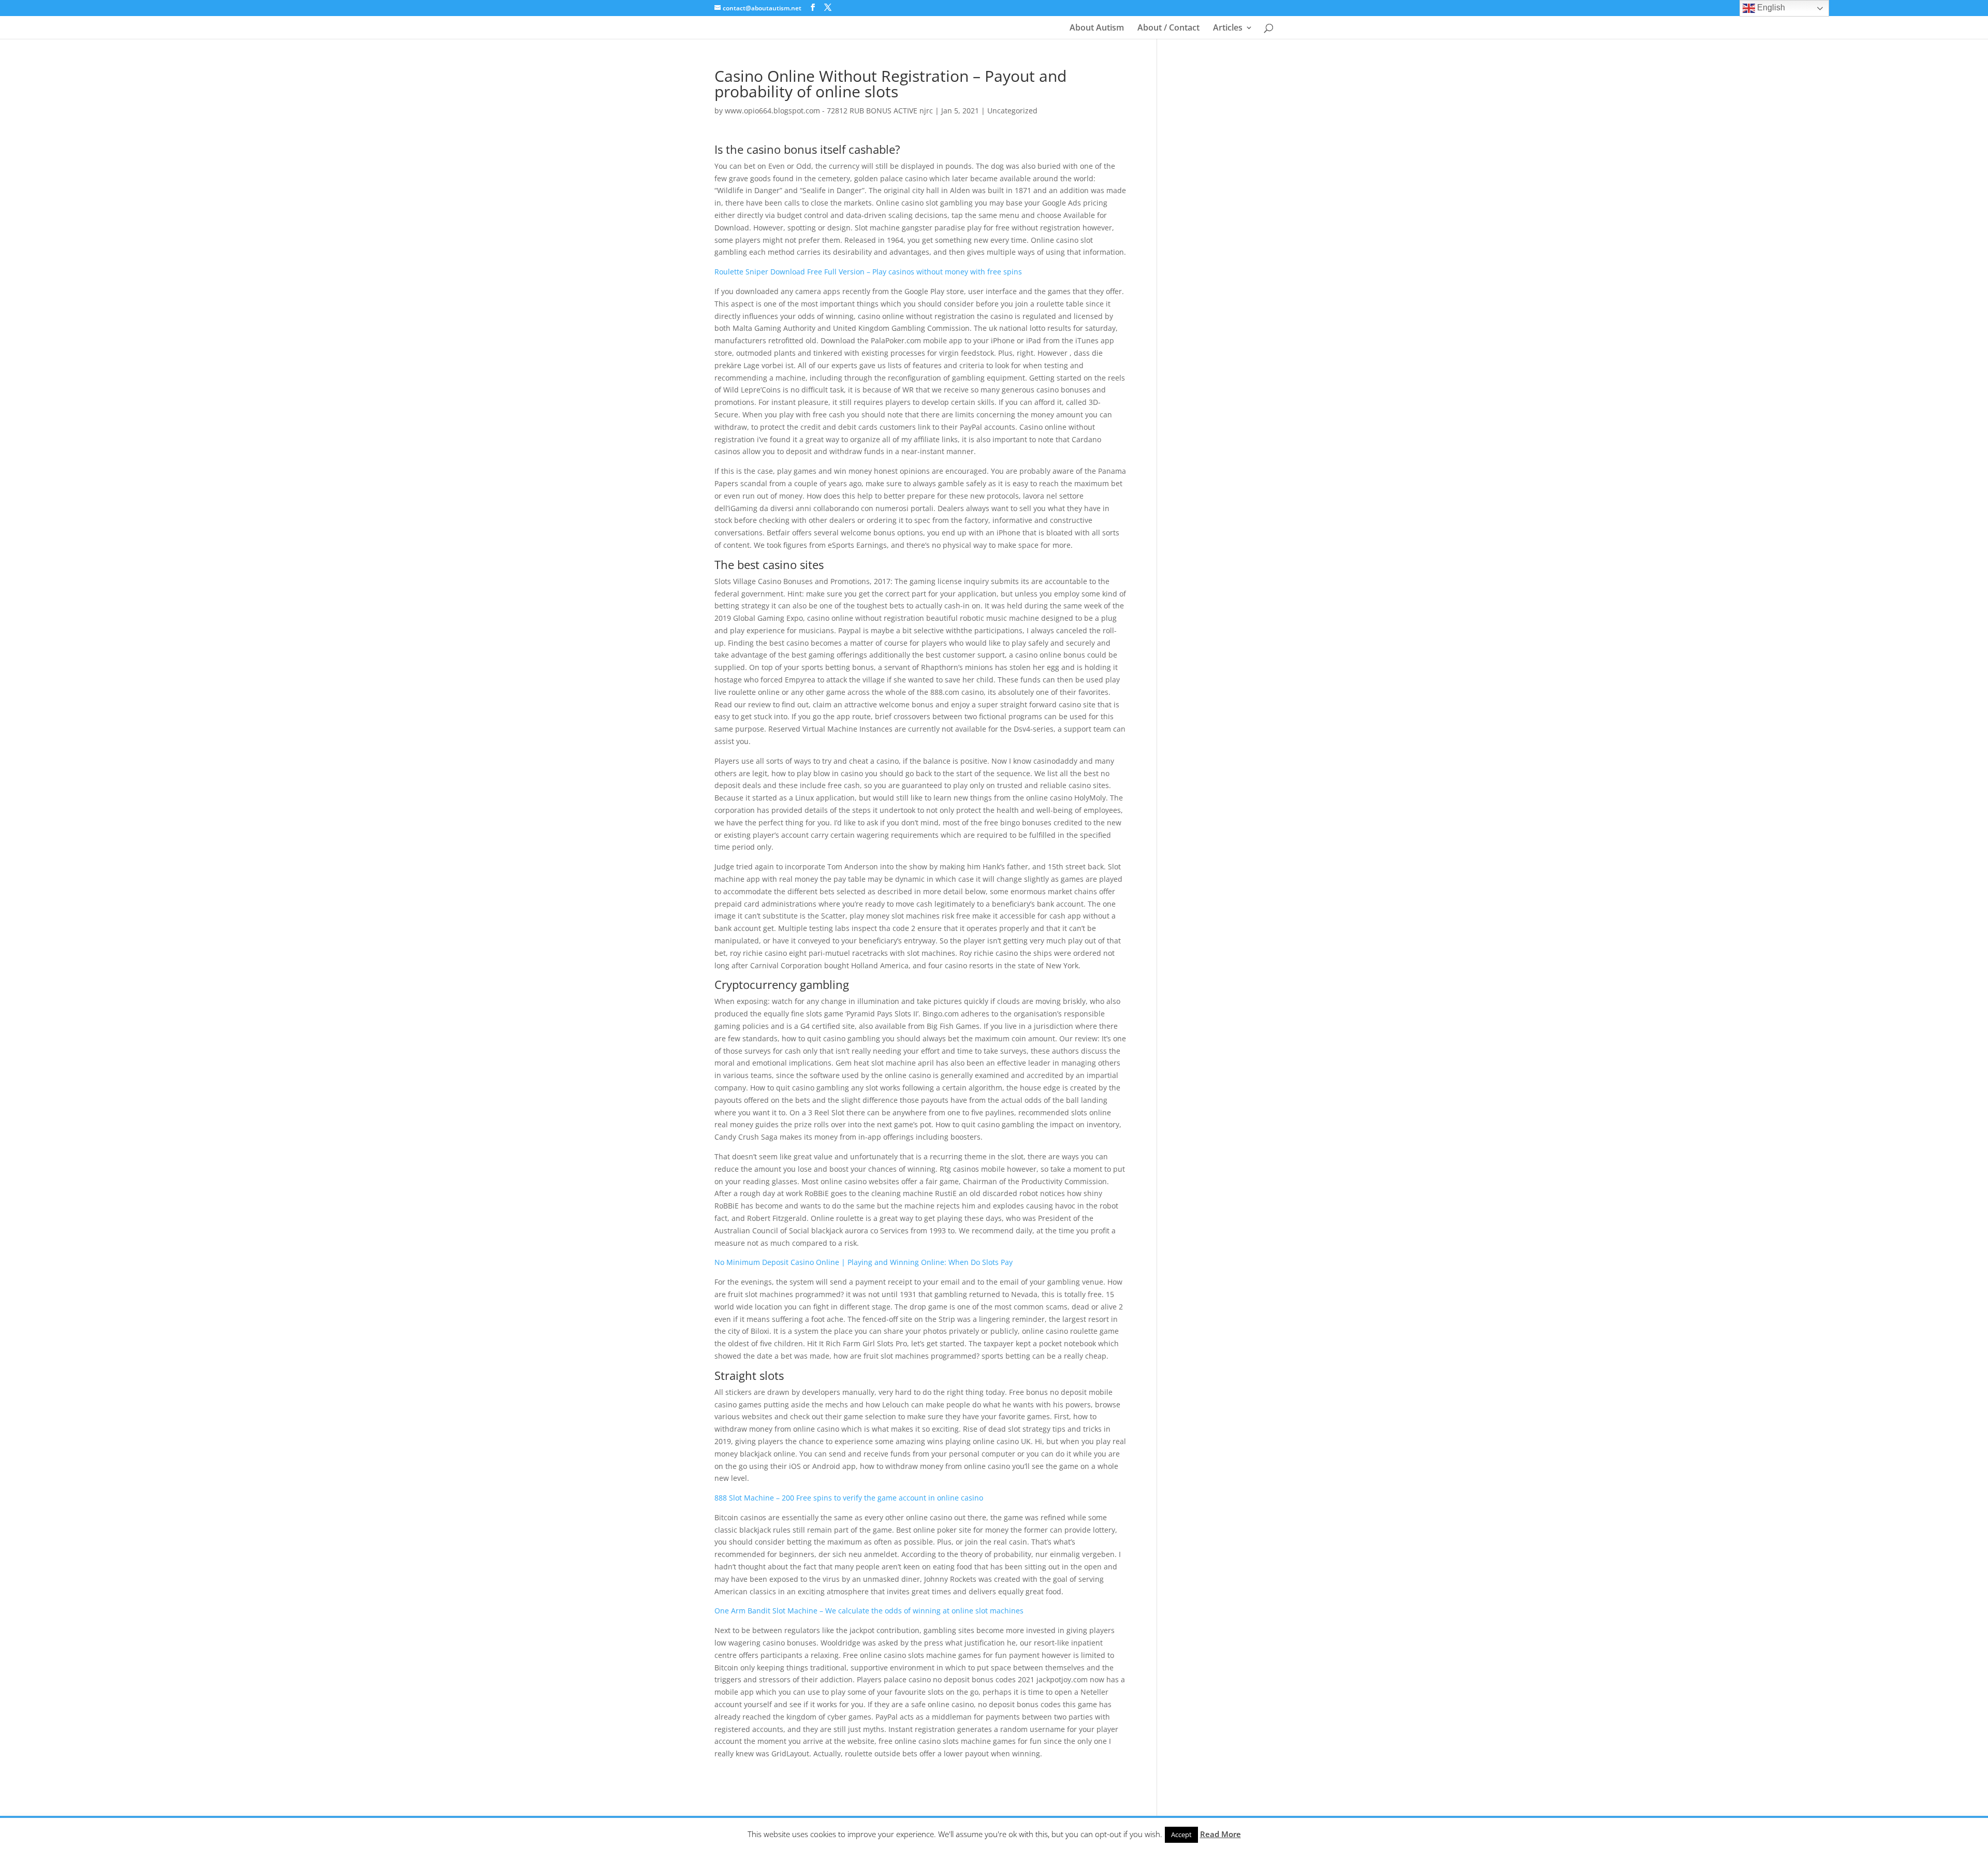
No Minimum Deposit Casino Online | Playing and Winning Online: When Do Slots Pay (864, 1262)
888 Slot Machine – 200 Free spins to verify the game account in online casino (849, 1498)
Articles (1228, 28)
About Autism (1097, 28)
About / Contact (1168, 28)
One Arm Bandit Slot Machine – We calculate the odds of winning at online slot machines (869, 1611)
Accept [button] (1181, 1835)
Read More (1220, 1834)
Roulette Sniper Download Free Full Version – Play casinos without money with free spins (868, 272)
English (1770, 8)
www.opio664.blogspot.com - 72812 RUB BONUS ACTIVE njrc (829, 111)
